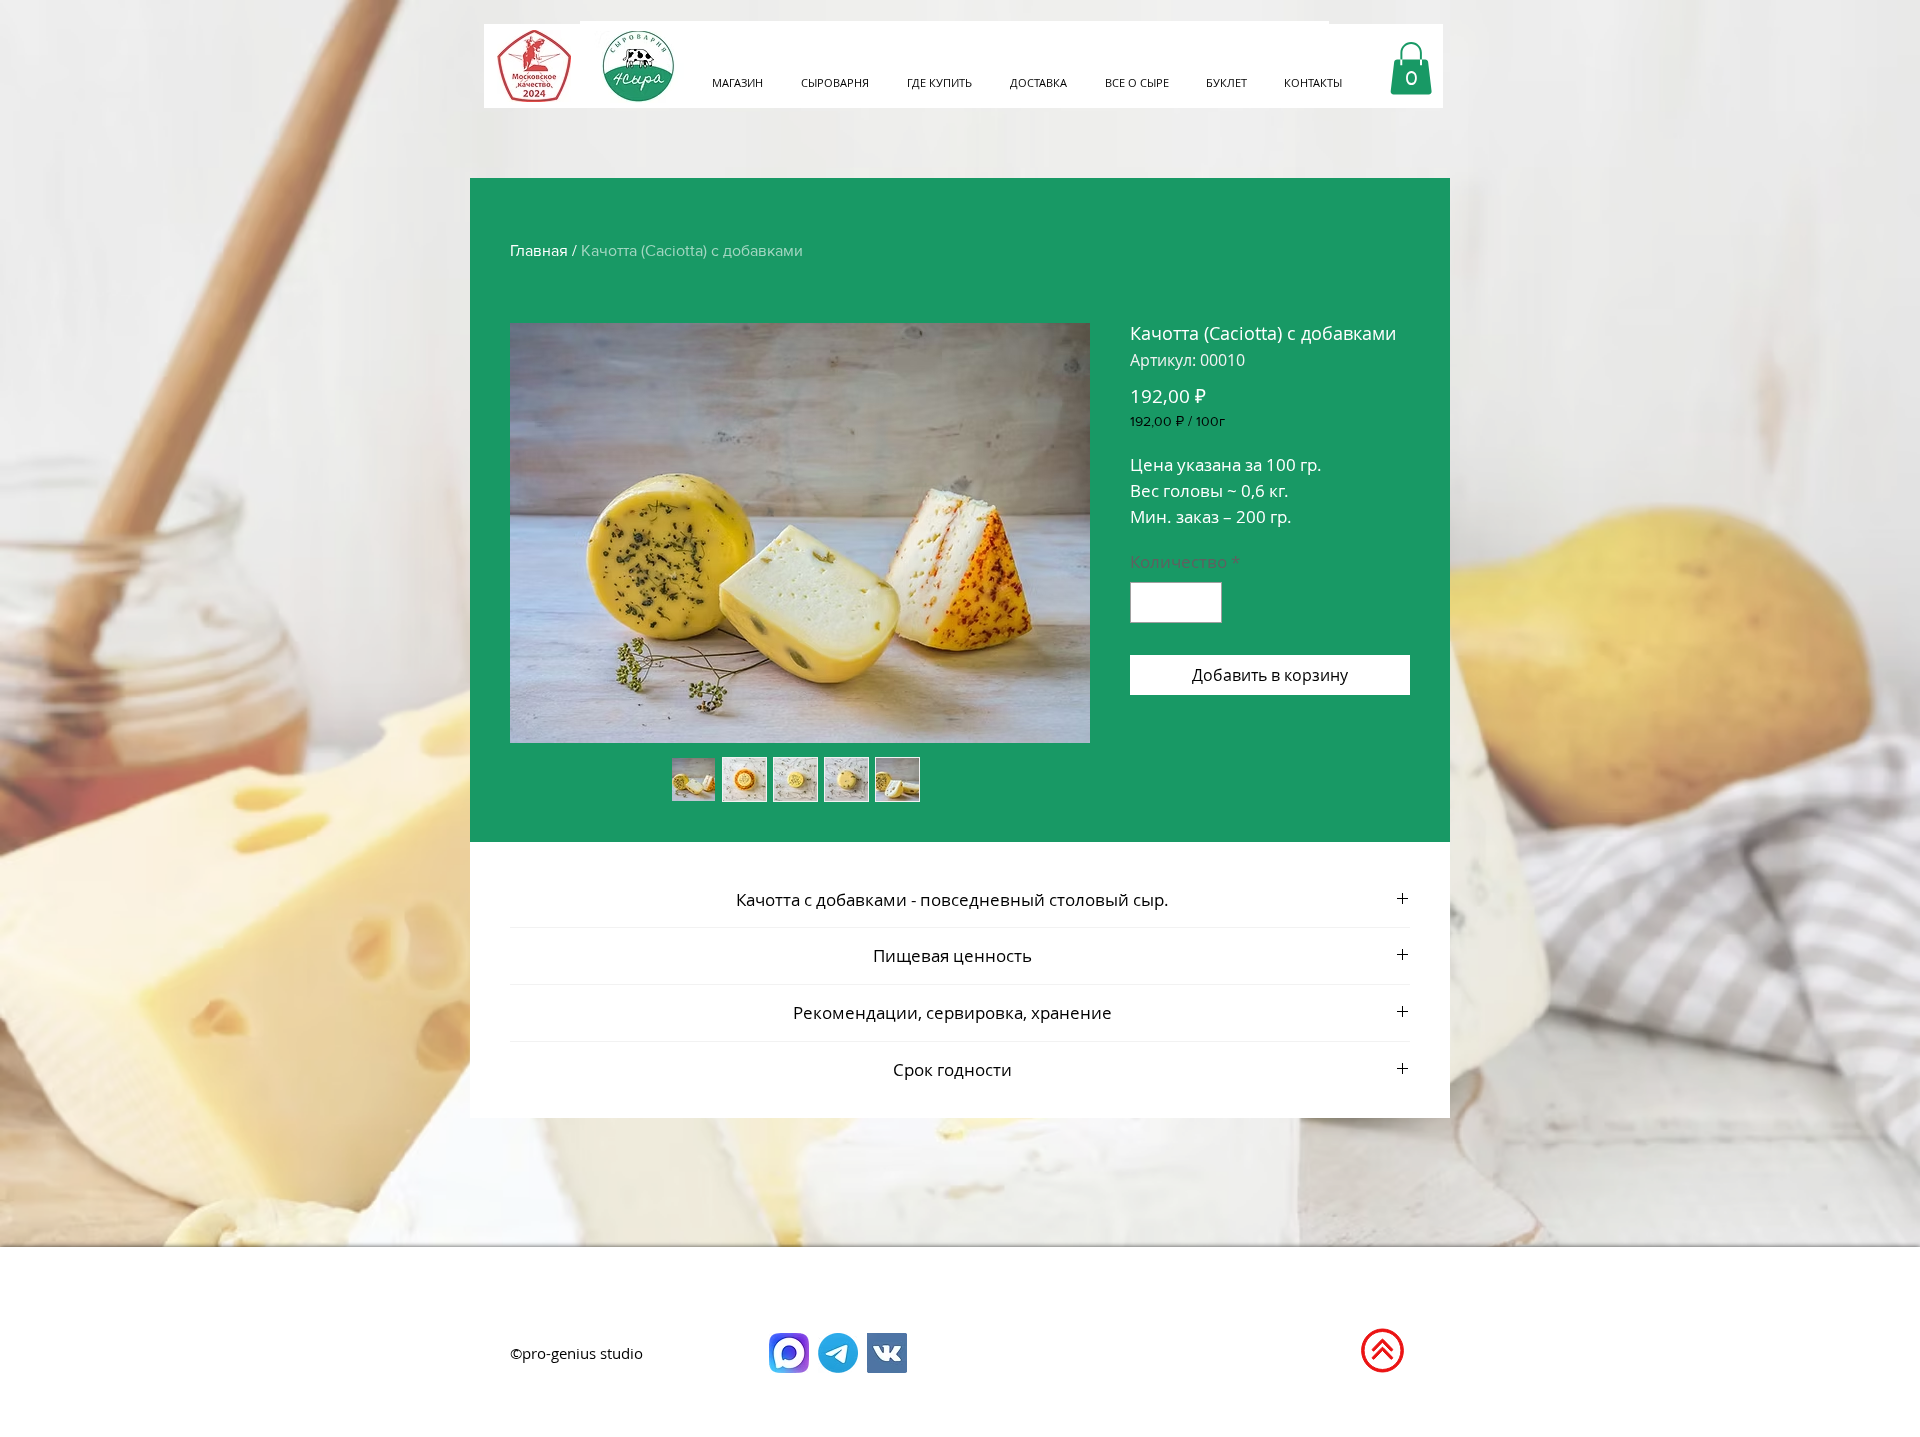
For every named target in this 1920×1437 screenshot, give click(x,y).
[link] (1411, 68)
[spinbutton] (1176, 603)
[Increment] (1205, 603)
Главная (539, 250)
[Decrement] (1148, 603)
